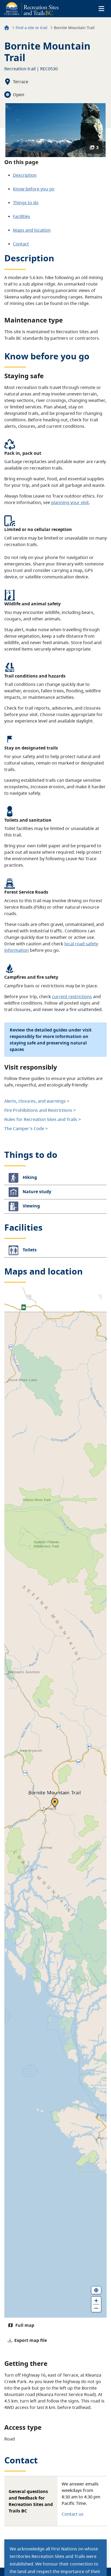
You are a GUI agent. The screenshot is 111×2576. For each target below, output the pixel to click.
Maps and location (32, 230)
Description (25, 175)
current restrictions (72, 997)
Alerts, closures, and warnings (35, 1101)
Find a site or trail (32, 28)
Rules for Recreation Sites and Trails (41, 1119)
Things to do (26, 203)
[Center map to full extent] (96, 2290)
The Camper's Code (24, 1129)
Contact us (73, 2514)
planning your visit (70, 502)
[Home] (7, 28)
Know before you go (34, 189)
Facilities (22, 216)
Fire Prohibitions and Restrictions (38, 1110)
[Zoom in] (96, 2300)
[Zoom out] (96, 2308)
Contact (21, 244)
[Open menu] (101, 9)
